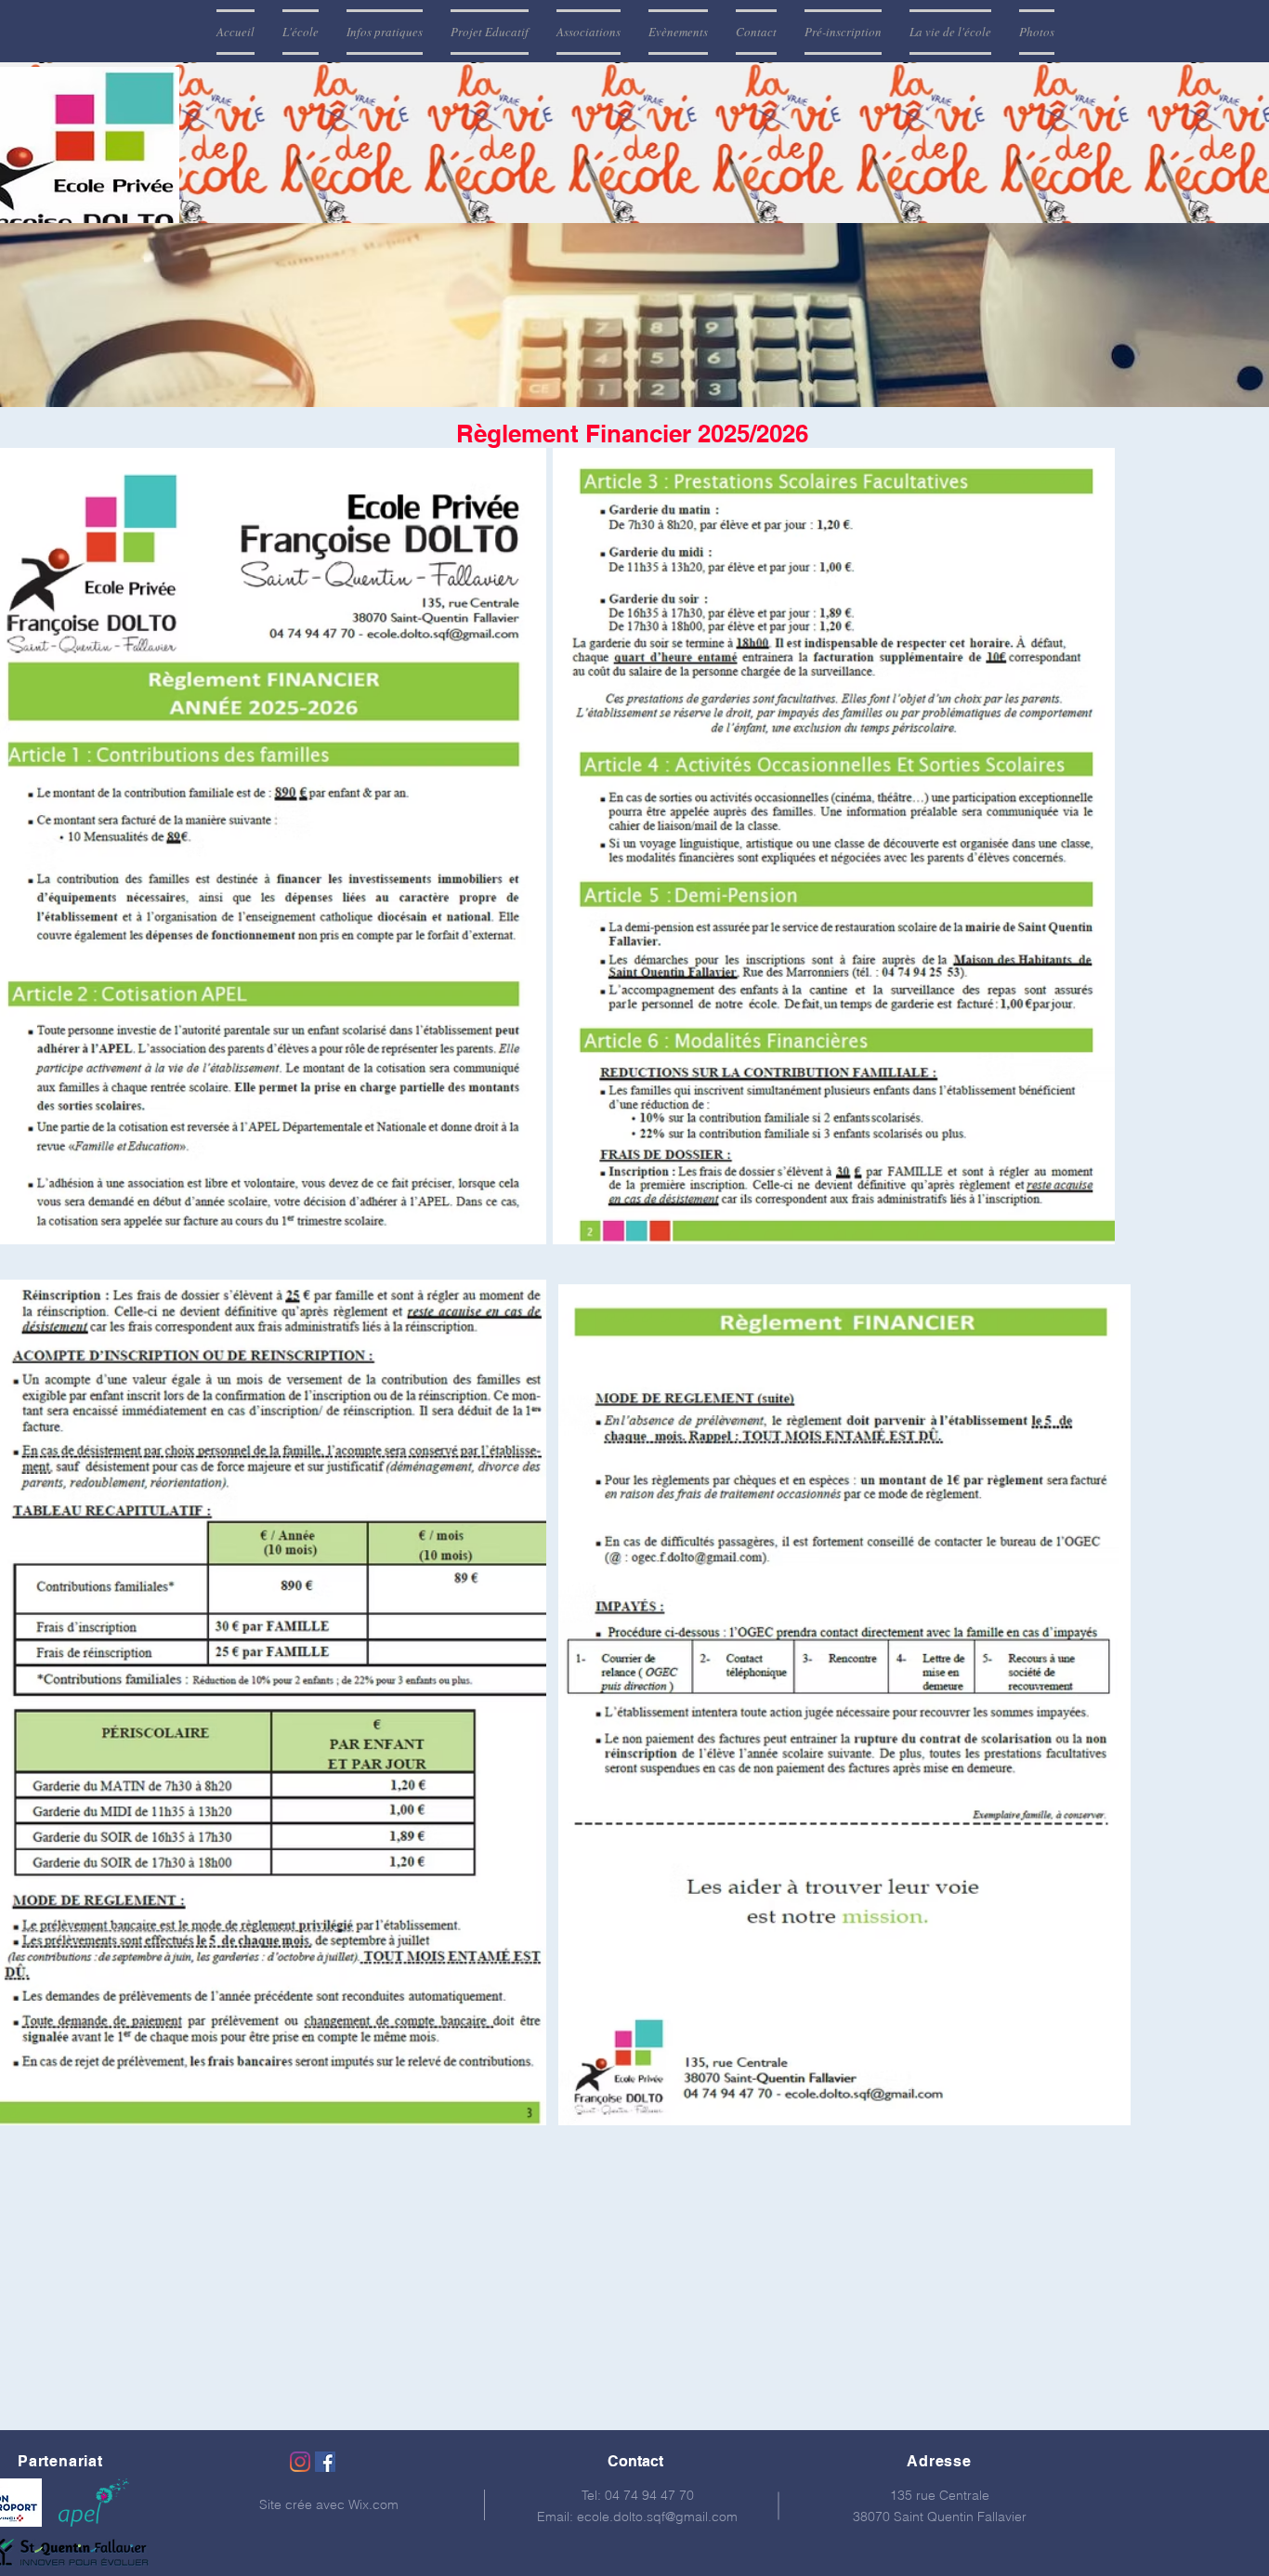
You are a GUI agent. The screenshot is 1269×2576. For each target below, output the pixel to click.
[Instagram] (300, 2462)
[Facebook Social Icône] (325, 2462)
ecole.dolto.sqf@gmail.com (657, 2517)
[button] (301, 32)
